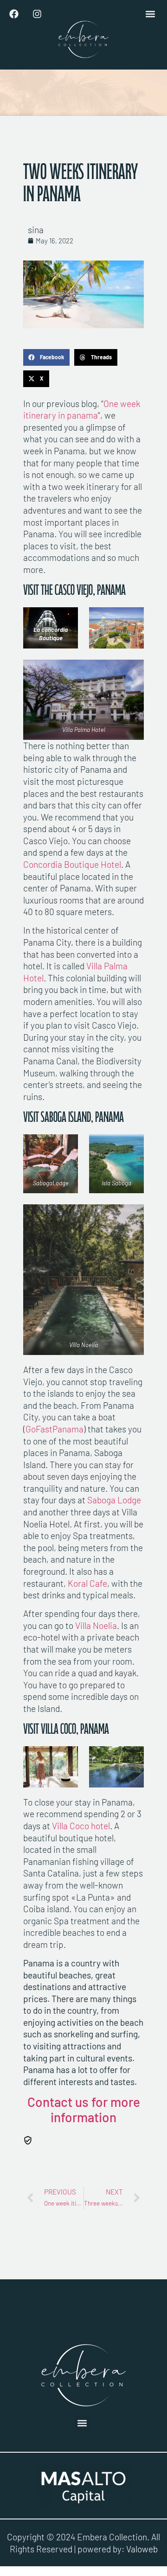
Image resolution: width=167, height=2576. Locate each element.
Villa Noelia (96, 1625)
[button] (150, 14)
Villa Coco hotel (80, 1826)
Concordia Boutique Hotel (72, 864)
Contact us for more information (84, 2110)
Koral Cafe (87, 1583)
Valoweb (142, 2549)
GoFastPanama (55, 1429)
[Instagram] (37, 14)
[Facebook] (14, 14)
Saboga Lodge (114, 1500)
